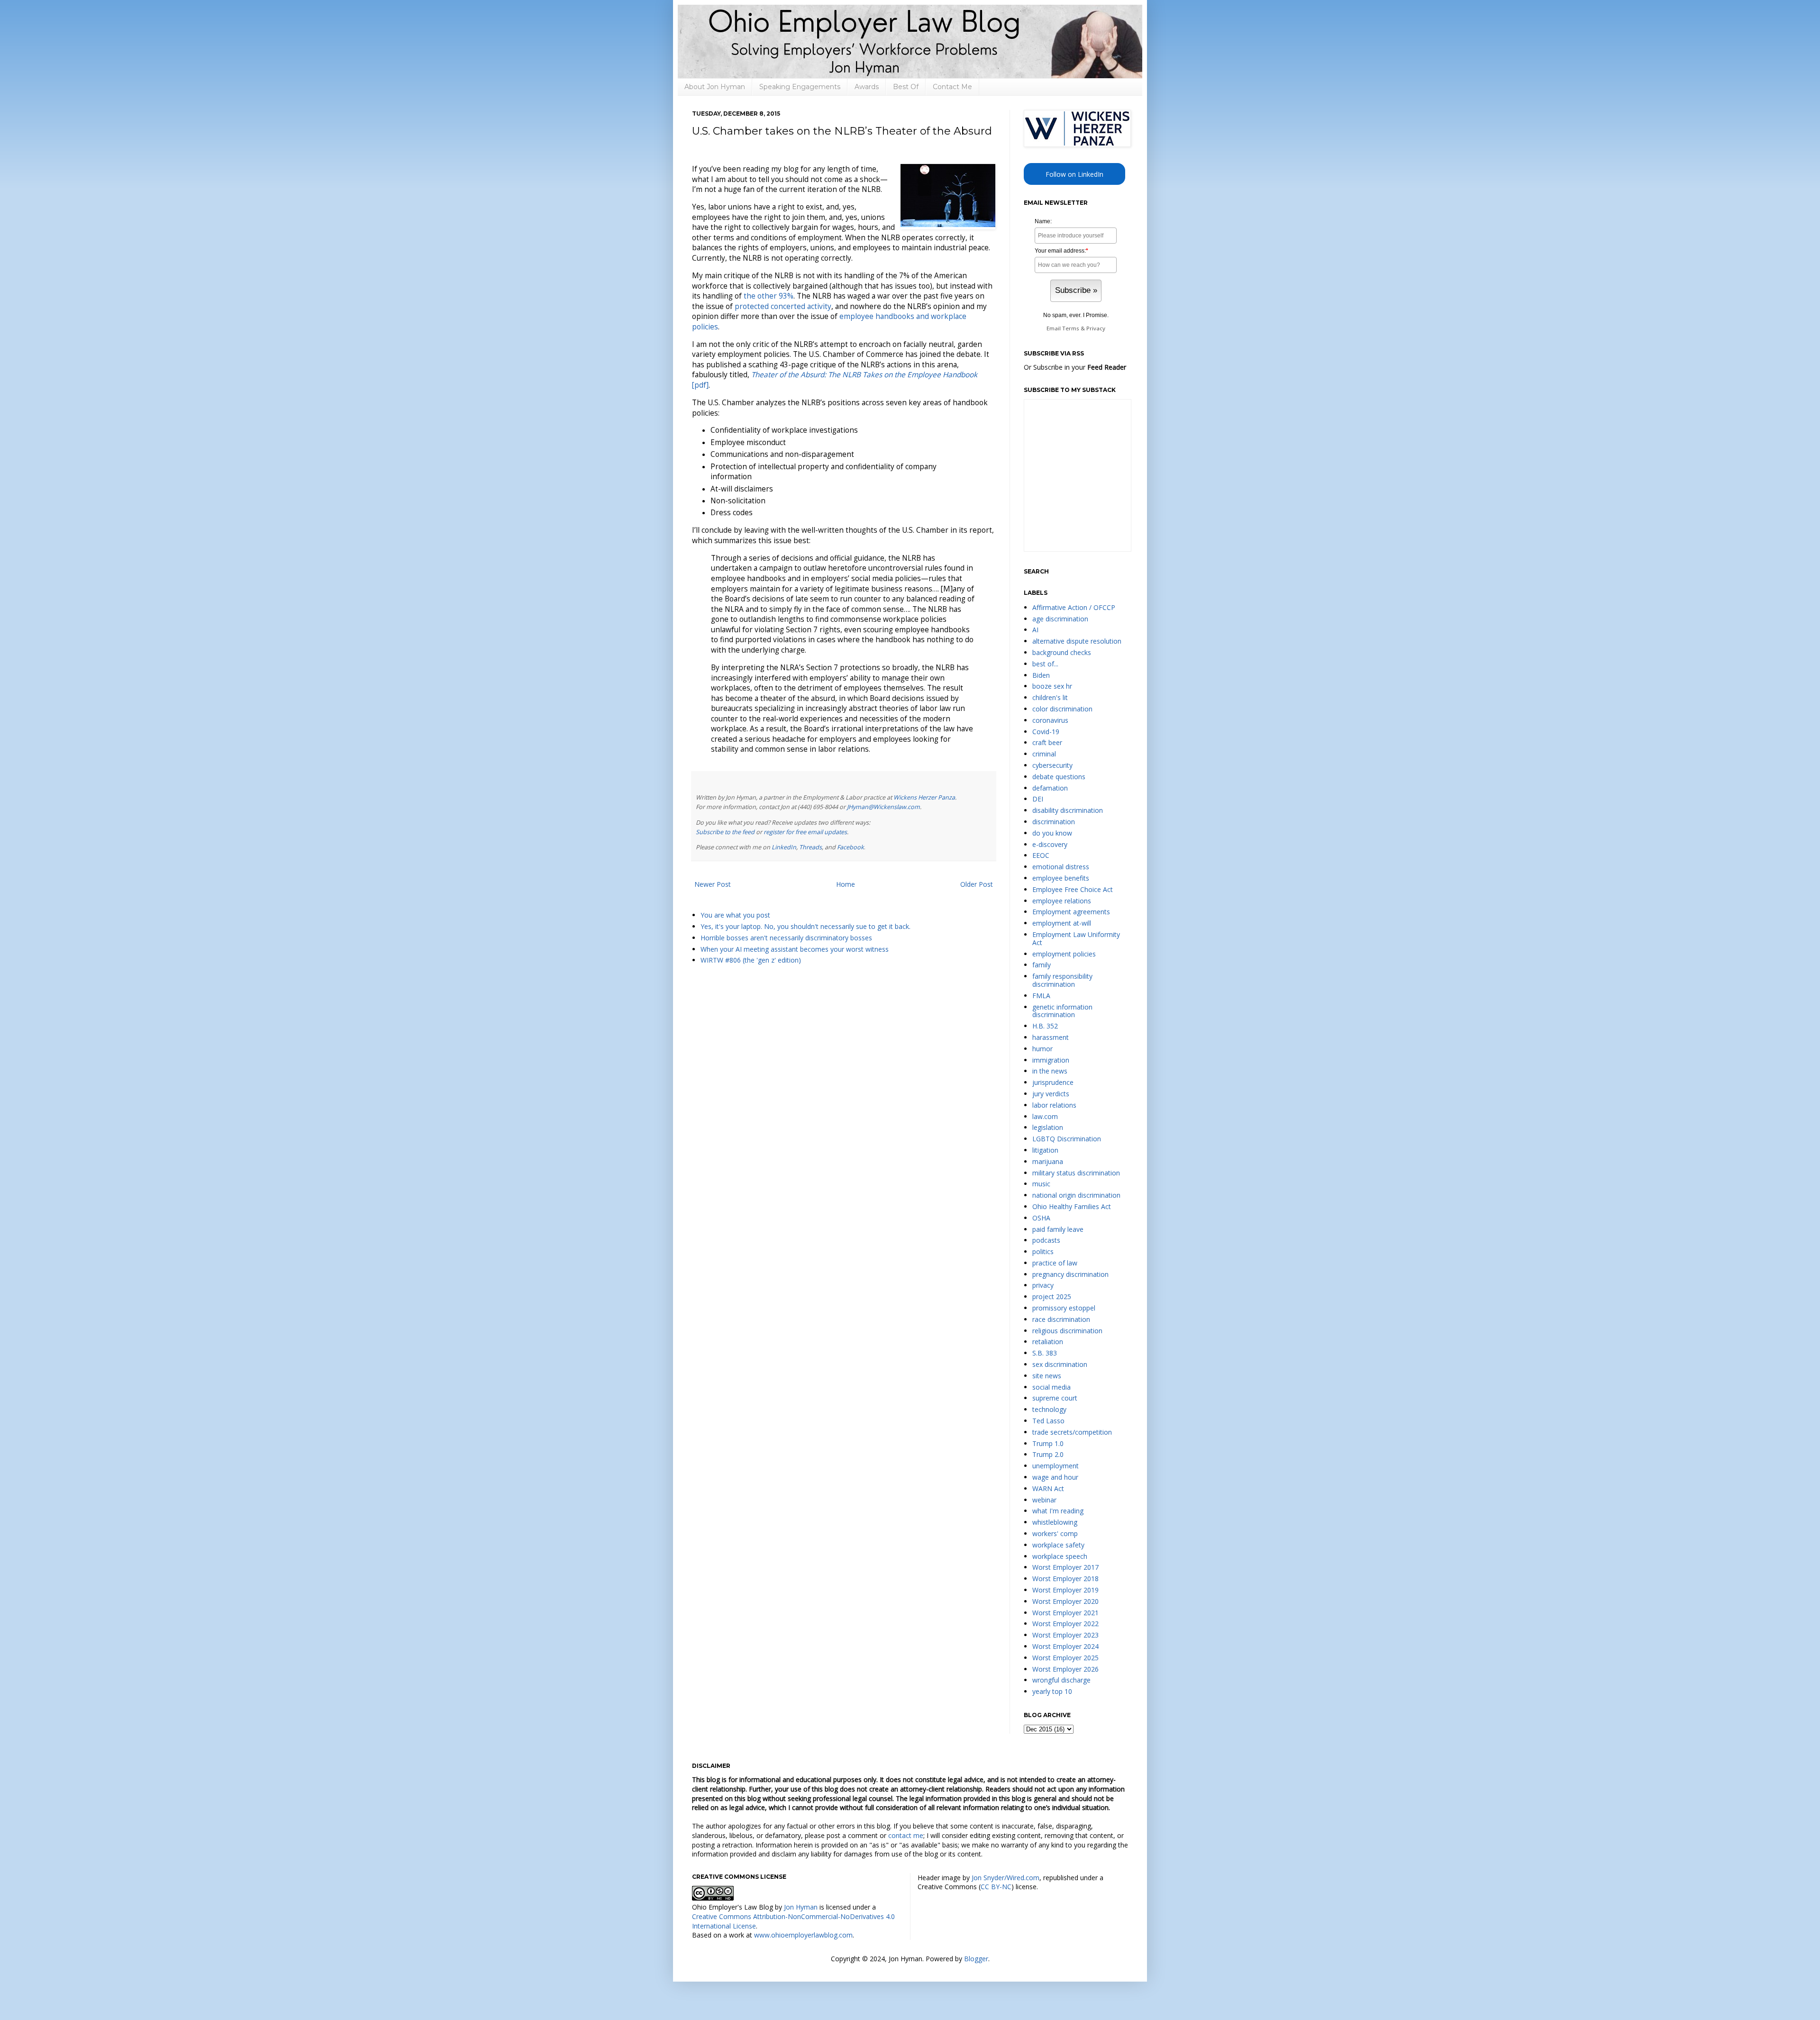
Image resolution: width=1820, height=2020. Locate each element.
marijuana (1048, 1161)
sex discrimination (1060, 1364)
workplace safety (1058, 1545)
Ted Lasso (1048, 1421)
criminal (1044, 754)
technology (1049, 1409)
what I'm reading (1058, 1511)
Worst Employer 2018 (1065, 1579)
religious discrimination (1067, 1331)
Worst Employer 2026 (1065, 1669)
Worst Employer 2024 (1065, 1646)
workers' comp (1055, 1533)
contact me (906, 1835)
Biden (1041, 675)
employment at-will (1062, 923)
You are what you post (735, 915)
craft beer (1047, 742)
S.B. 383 (1045, 1353)
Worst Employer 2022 (1065, 1624)
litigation (1045, 1150)
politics (1043, 1251)
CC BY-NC (996, 1887)
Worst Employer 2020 (1065, 1601)
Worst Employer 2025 (1065, 1658)
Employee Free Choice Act (1073, 889)
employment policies (1064, 954)
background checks (1062, 652)
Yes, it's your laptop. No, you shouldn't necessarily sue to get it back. (805, 926)
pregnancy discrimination (1070, 1274)
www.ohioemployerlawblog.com (803, 1935)
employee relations (1062, 901)
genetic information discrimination (1062, 1011)
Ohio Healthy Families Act (1072, 1206)
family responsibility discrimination (1062, 980)
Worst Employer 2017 (1065, 1567)
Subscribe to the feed (725, 832)
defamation (1050, 788)
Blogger (976, 1959)
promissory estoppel (1064, 1308)
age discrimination (1060, 619)
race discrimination (1061, 1319)
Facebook (851, 847)
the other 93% (769, 296)
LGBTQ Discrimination (1067, 1139)
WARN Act (1048, 1488)
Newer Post (713, 884)
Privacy (1096, 328)
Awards (867, 87)
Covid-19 (1046, 732)
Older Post (977, 884)
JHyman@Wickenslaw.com (883, 807)
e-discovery (1050, 844)
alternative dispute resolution (1077, 641)
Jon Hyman (801, 1907)
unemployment (1056, 1466)
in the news (1050, 1071)
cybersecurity (1052, 765)
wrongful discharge (1061, 1680)
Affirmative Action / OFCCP (1074, 607)
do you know (1052, 833)
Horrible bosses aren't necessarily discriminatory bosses (786, 938)
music (1041, 1184)
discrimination (1054, 822)
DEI (1038, 799)
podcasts (1046, 1240)
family (1042, 965)
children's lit (1050, 697)
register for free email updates (805, 832)
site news (1047, 1376)
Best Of (906, 87)
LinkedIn (784, 847)
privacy (1043, 1285)
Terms (1071, 328)
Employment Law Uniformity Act (1076, 938)
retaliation (1048, 1342)
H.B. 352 (1045, 1026)
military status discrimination (1076, 1173)
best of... (1045, 664)
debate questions (1059, 777)
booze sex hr (1052, 686)
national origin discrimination (1076, 1195)
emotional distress (1061, 867)
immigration (1051, 1060)
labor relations (1054, 1105)
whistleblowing (1055, 1522)
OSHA (1041, 1218)
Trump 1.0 (1048, 1443)
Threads (810, 847)
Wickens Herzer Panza (924, 797)
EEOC (1041, 855)
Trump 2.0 (1048, 1454)
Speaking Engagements (800, 87)
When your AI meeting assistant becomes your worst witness (795, 949)
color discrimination (1062, 709)
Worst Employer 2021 (1065, 1613)
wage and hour (1055, 1477)
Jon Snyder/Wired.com (1006, 1878)
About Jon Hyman (715, 87)
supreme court (1055, 1398)
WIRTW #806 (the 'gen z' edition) (751, 960)
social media (1051, 1387)
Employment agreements (1071, 912)
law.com (1045, 1116)
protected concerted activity (783, 306)
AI (1035, 630)
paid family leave (1058, 1229)
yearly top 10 (1052, 1691)
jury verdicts (1051, 1094)
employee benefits (1061, 878)
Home (846, 884)
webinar (1044, 1500)
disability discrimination (1068, 810)
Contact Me (952, 87)
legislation (1048, 1127)
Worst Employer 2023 (1065, 1635)
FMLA (1041, 996)
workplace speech (1060, 1556)
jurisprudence (1053, 1082)
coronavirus (1050, 720)
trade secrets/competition (1072, 1432)
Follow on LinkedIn (1074, 174)
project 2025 (1052, 1297)
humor (1042, 1049)
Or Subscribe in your (1075, 367)
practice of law (1055, 1263)
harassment (1051, 1037)
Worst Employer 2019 (1065, 1590)
